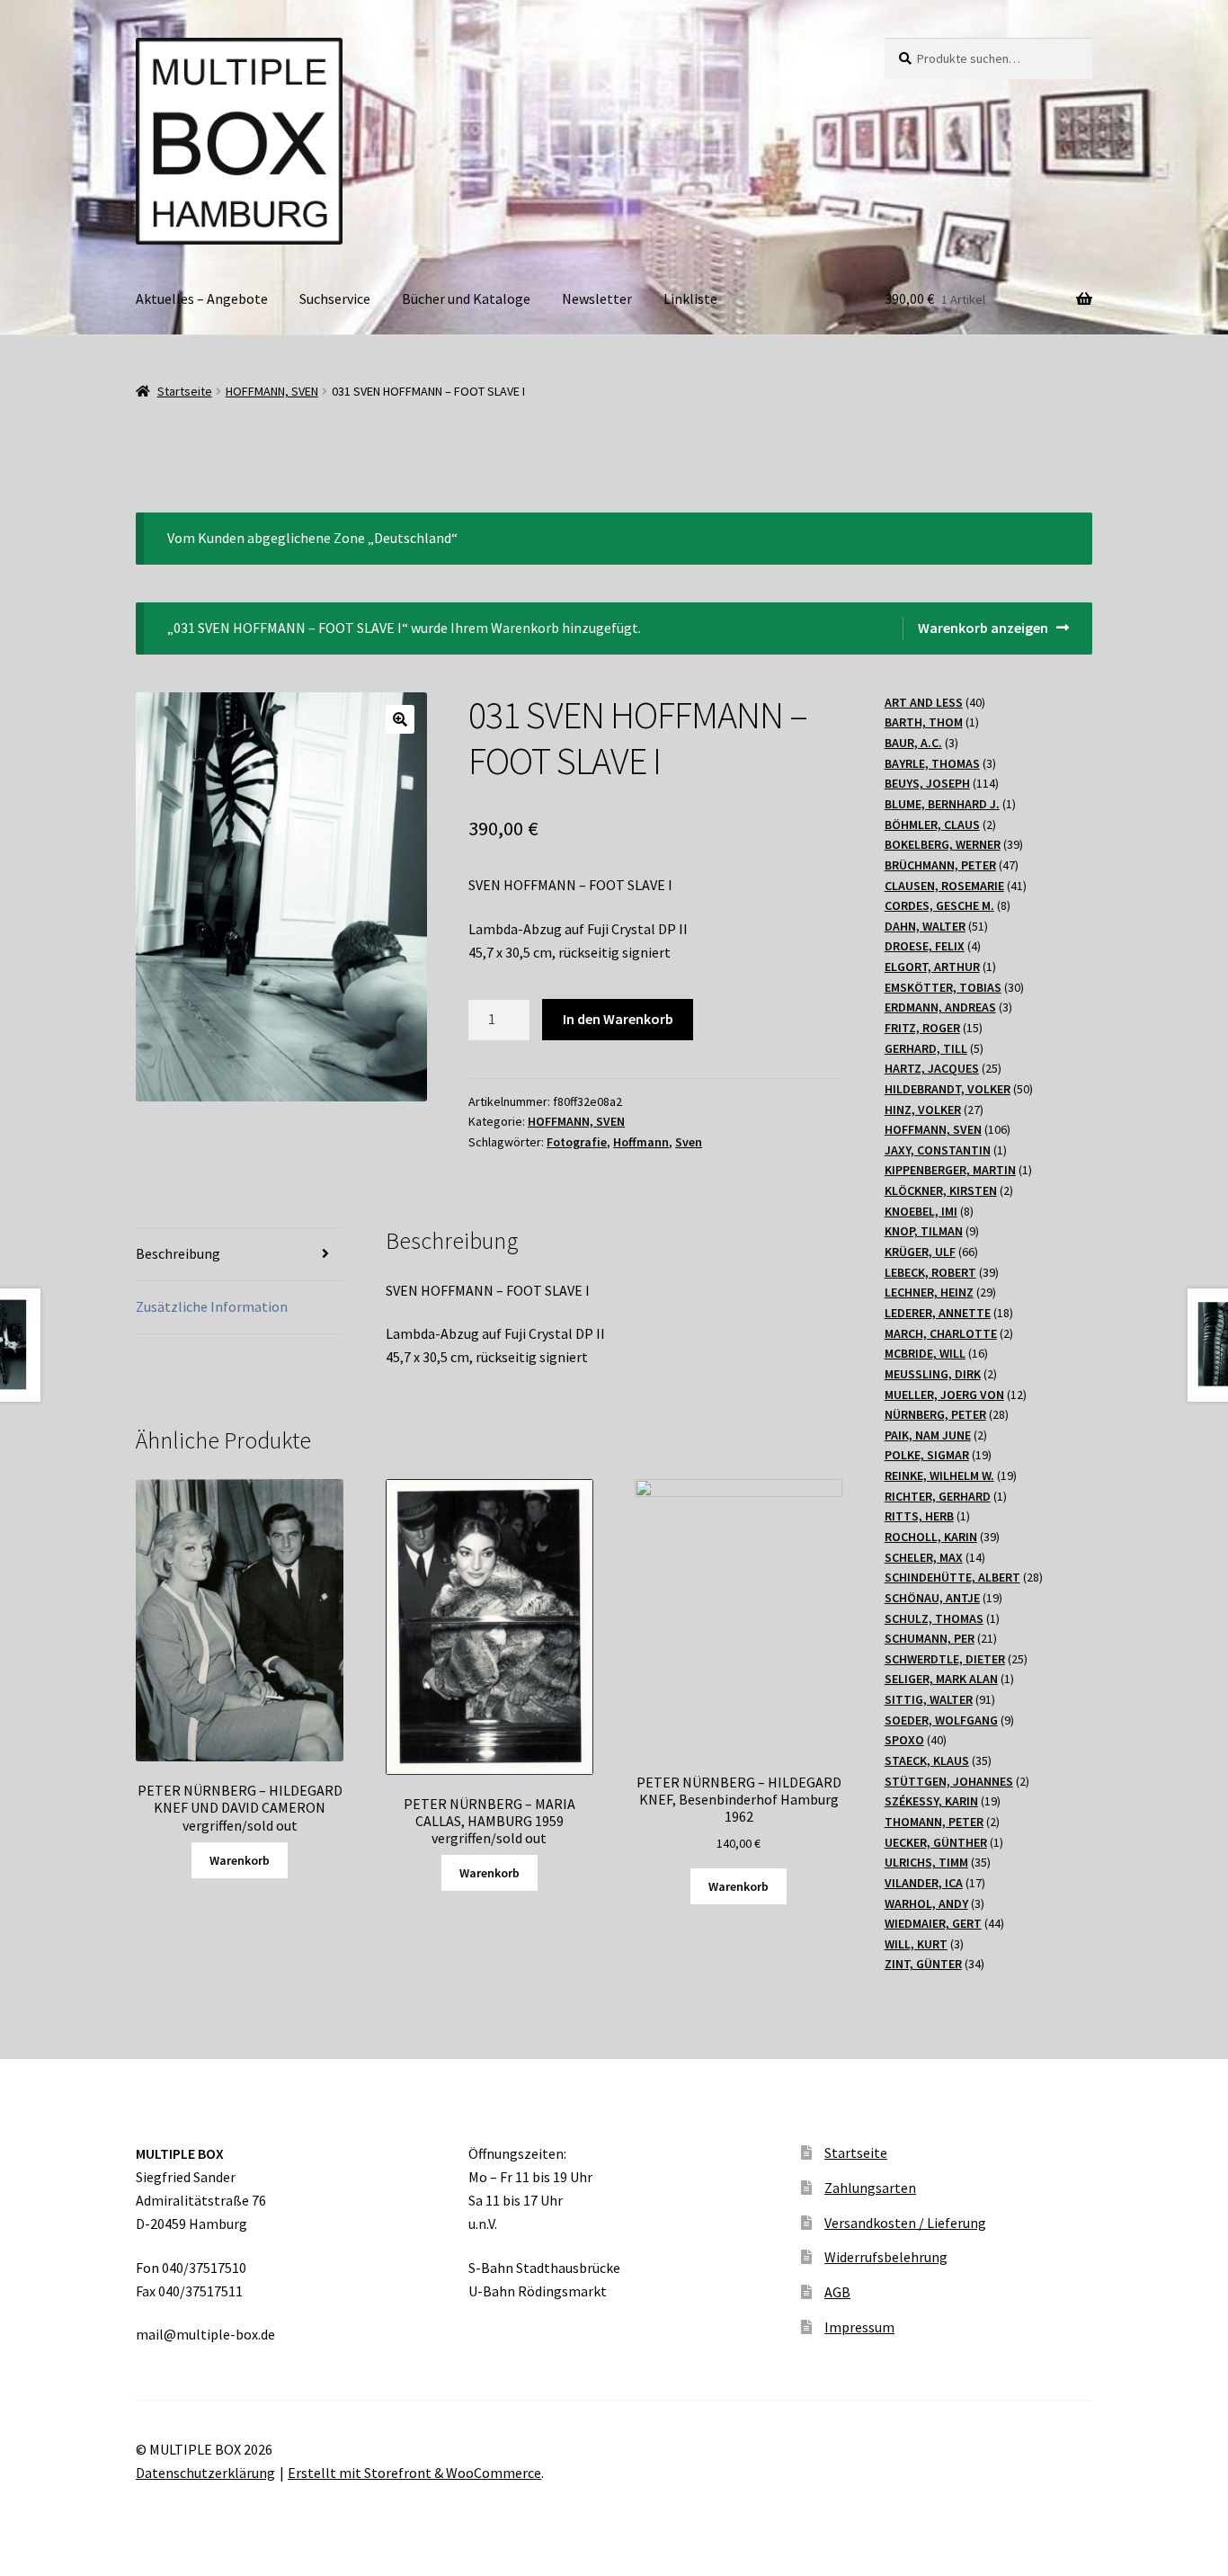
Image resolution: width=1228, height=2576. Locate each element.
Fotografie (577, 1142)
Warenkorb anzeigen (983, 628)
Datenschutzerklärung (205, 2473)
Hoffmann (641, 1142)
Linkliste (690, 299)
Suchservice (335, 299)
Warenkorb (240, 1860)
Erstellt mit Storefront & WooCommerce (414, 2473)
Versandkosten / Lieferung (905, 2223)
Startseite (185, 391)
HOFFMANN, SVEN (272, 391)
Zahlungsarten (870, 2188)
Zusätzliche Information (212, 1306)
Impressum (859, 2327)
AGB (837, 2292)
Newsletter (597, 299)
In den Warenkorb (618, 1019)
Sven (689, 1142)
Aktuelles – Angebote (202, 299)
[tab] (240, 1255)
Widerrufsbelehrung (886, 2257)
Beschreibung (178, 1253)
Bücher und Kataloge (466, 299)
